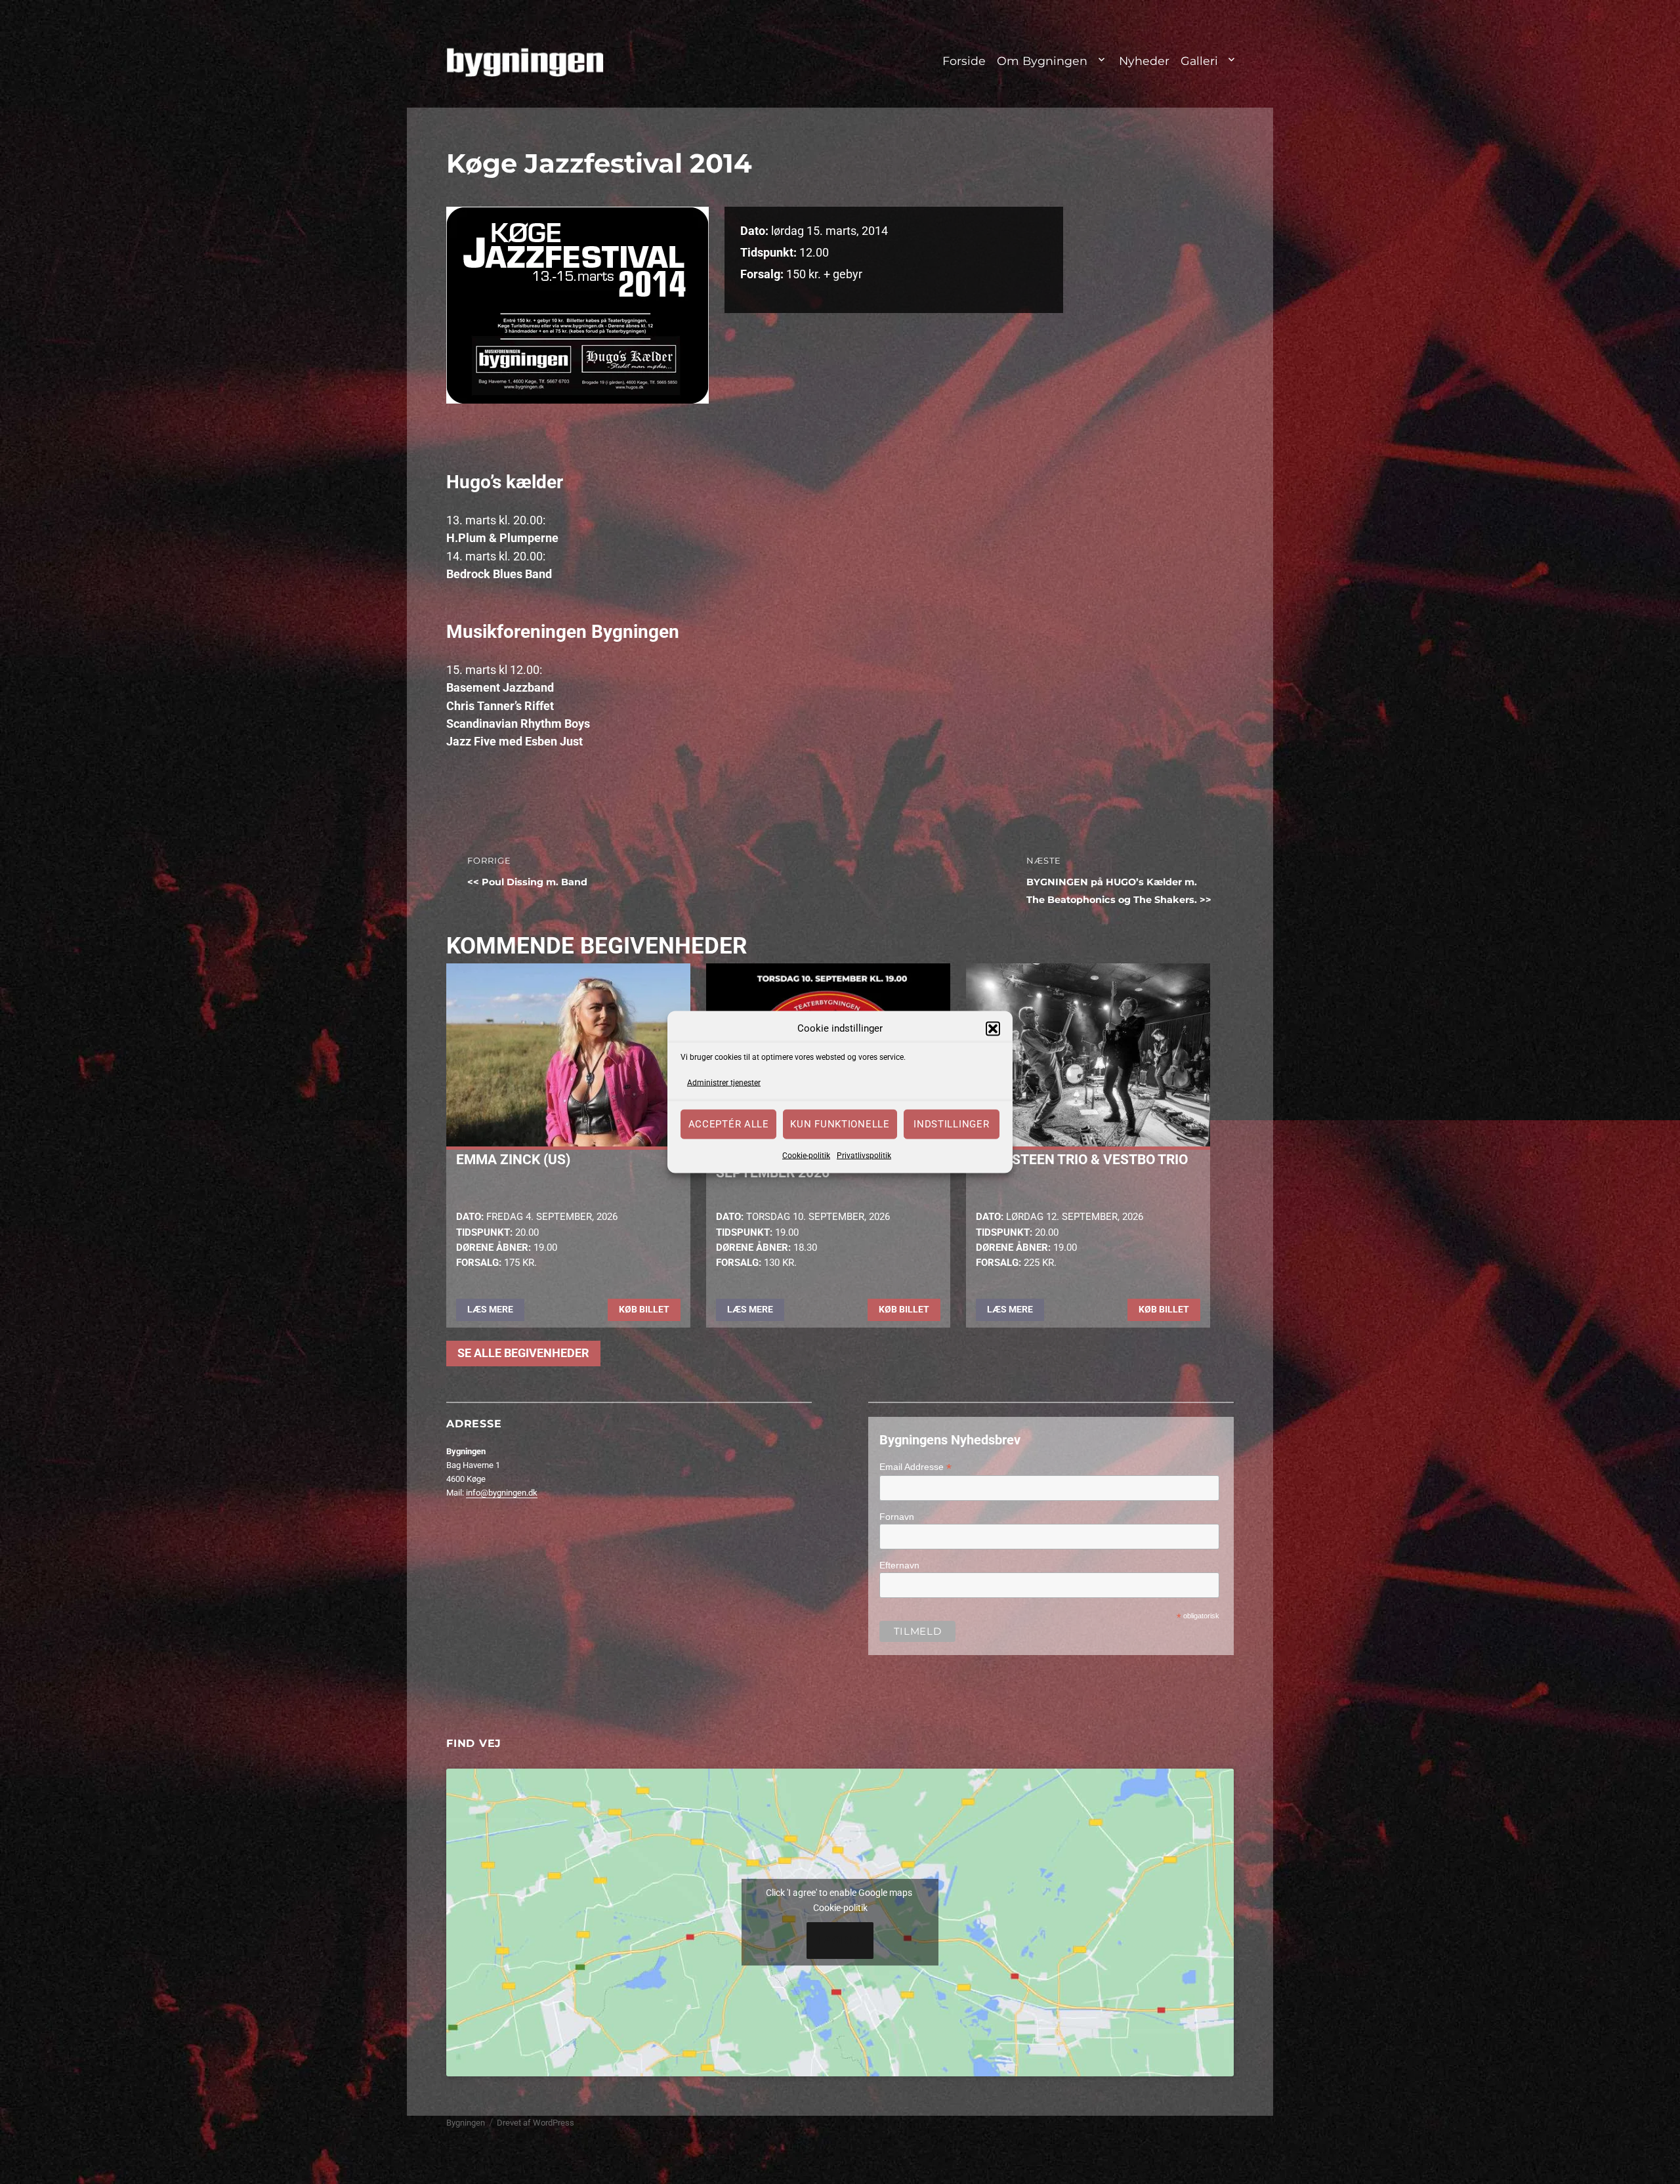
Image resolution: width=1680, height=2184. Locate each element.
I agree (840, 1941)
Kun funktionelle (840, 1124)
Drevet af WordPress (535, 2123)
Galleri (1199, 61)
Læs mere (490, 1309)
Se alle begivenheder (523, 1353)
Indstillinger (951, 1124)
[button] (993, 1028)
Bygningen (466, 2123)
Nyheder (1144, 61)
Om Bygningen (1042, 61)
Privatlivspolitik (864, 1155)
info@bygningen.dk (502, 1493)
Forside (964, 61)
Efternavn (899, 1565)
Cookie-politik (806, 1155)
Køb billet (644, 1309)
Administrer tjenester (724, 1083)
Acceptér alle (729, 1124)
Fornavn (897, 1517)
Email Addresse (915, 1467)
